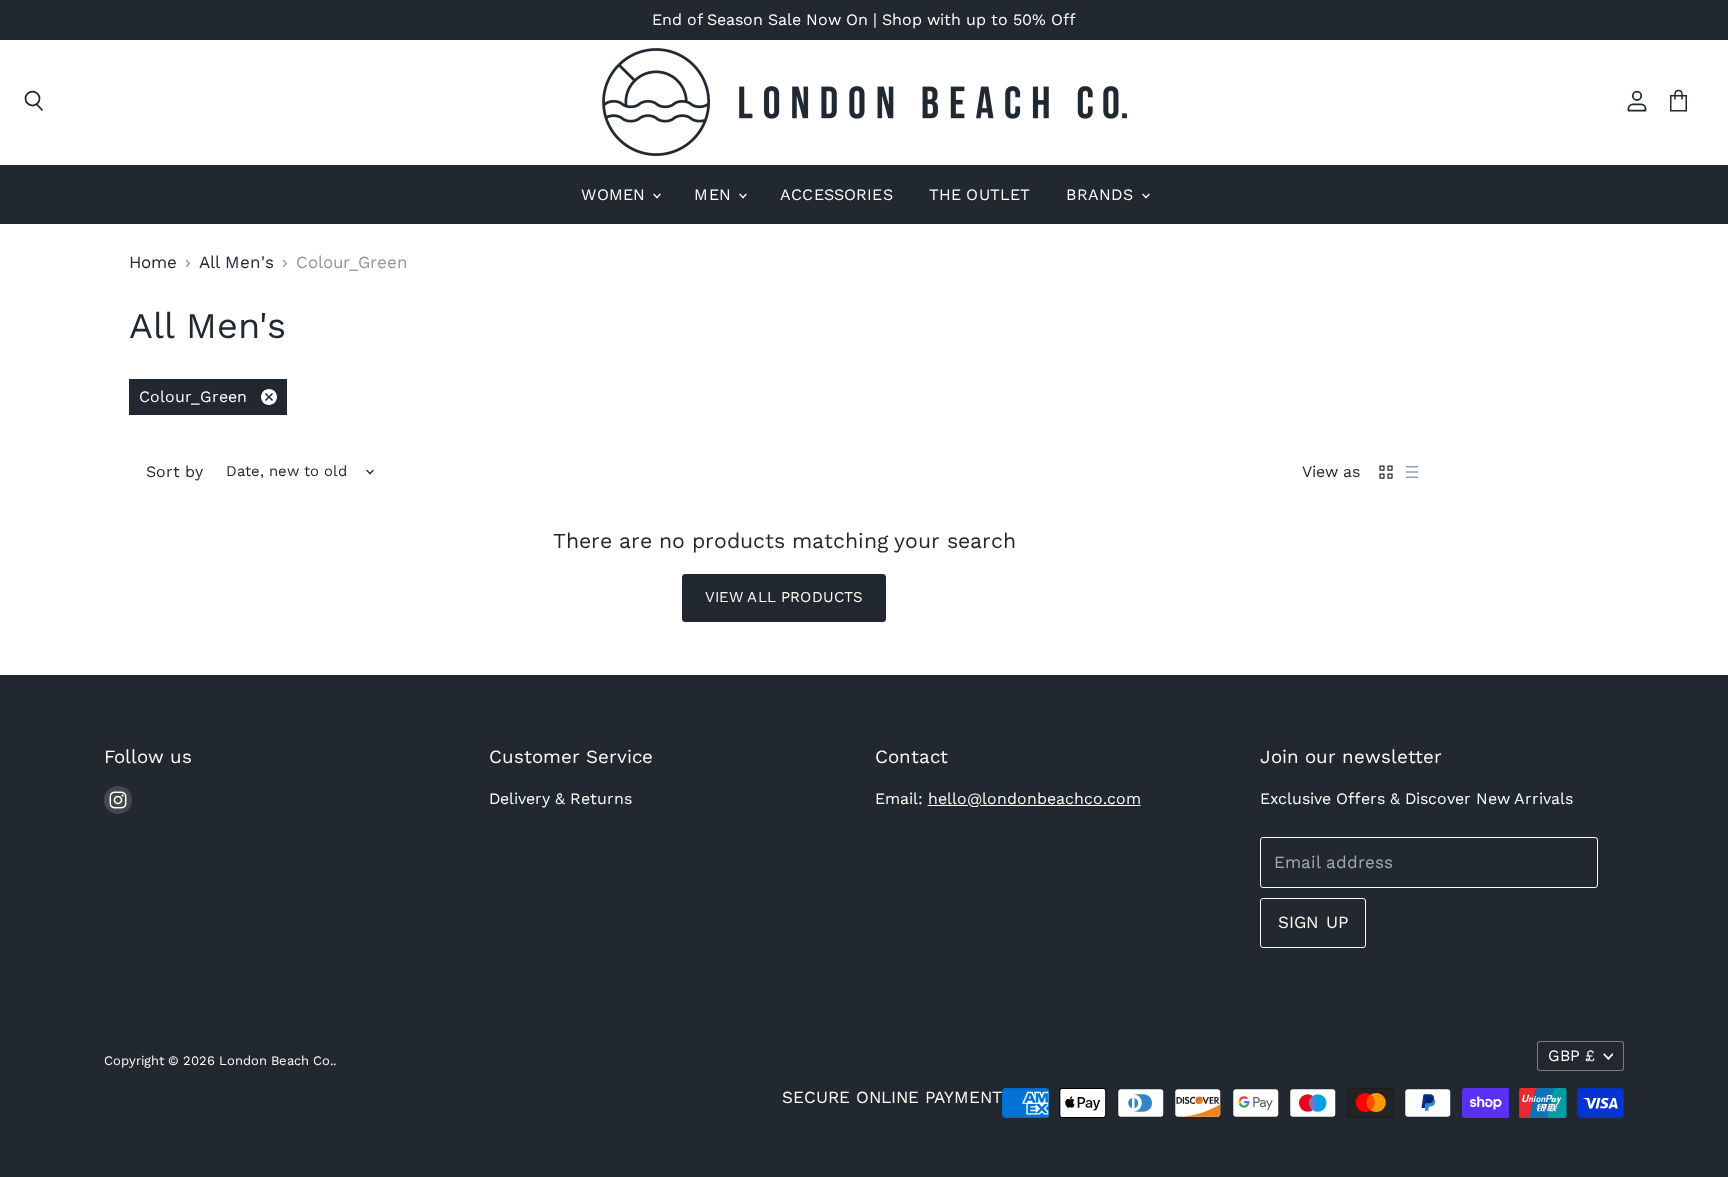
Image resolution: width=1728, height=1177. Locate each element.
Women (615, 194)
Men (715, 194)
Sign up (1313, 922)
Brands (1102, 194)
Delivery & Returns (560, 798)
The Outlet (980, 194)
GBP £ (1571, 1055)
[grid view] (1386, 472)
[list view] (1412, 472)
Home (153, 262)
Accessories (836, 194)
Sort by (174, 472)
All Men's (236, 262)
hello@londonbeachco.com (1034, 798)
